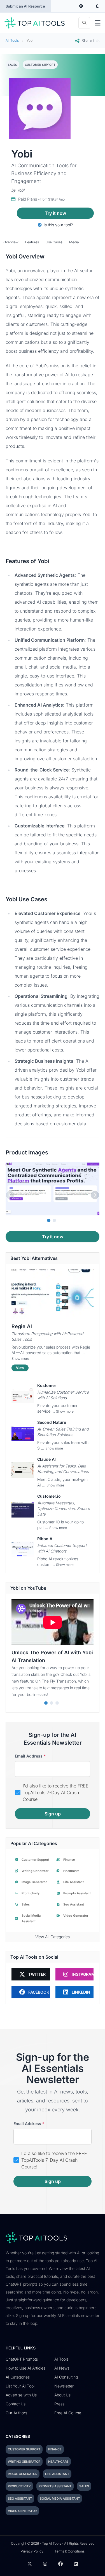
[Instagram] (45, 2564)
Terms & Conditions (70, 2551)
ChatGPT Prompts (22, 2359)
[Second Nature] (23, 1433)
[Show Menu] (98, 23)
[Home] (35, 23)
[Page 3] (57, 1703)
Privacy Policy (32, 2551)
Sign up (53, 1814)
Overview (11, 242)
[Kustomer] (23, 1396)
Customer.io (49, 1496)
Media (74, 242)
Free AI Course (68, 2413)
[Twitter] (30, 2564)
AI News (62, 2368)
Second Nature (52, 1422)
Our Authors (16, 2413)
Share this (90, 40)
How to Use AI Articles (25, 2368)
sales (12, 65)
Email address (30, 1756)
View (20, 1368)
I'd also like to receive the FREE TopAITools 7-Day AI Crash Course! (56, 1792)
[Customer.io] (23, 1510)
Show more (20, 1358)
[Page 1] (49, 1220)
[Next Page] (95, 1195)
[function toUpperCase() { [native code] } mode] (81, 6)
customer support (40, 65)
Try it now (55, 213)
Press (59, 2404)
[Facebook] (60, 2564)
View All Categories (53, 1937)
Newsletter (64, 2386)
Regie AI (22, 1326)
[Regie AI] (53, 1294)
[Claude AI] (23, 1470)
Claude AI (46, 1459)
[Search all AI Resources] (84, 23)
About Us (62, 2395)
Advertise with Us (21, 2395)
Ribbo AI (45, 1539)
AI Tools (61, 2359)
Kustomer (47, 1385)
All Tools (12, 40)
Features (32, 242)
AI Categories (18, 2377)
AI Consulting (66, 2377)
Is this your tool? (58, 225)
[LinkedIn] (76, 2564)
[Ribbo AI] (23, 1549)
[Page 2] (54, 1220)
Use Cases (54, 242)
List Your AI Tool (20, 2386)
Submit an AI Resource (25, 6)
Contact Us (16, 2404)
